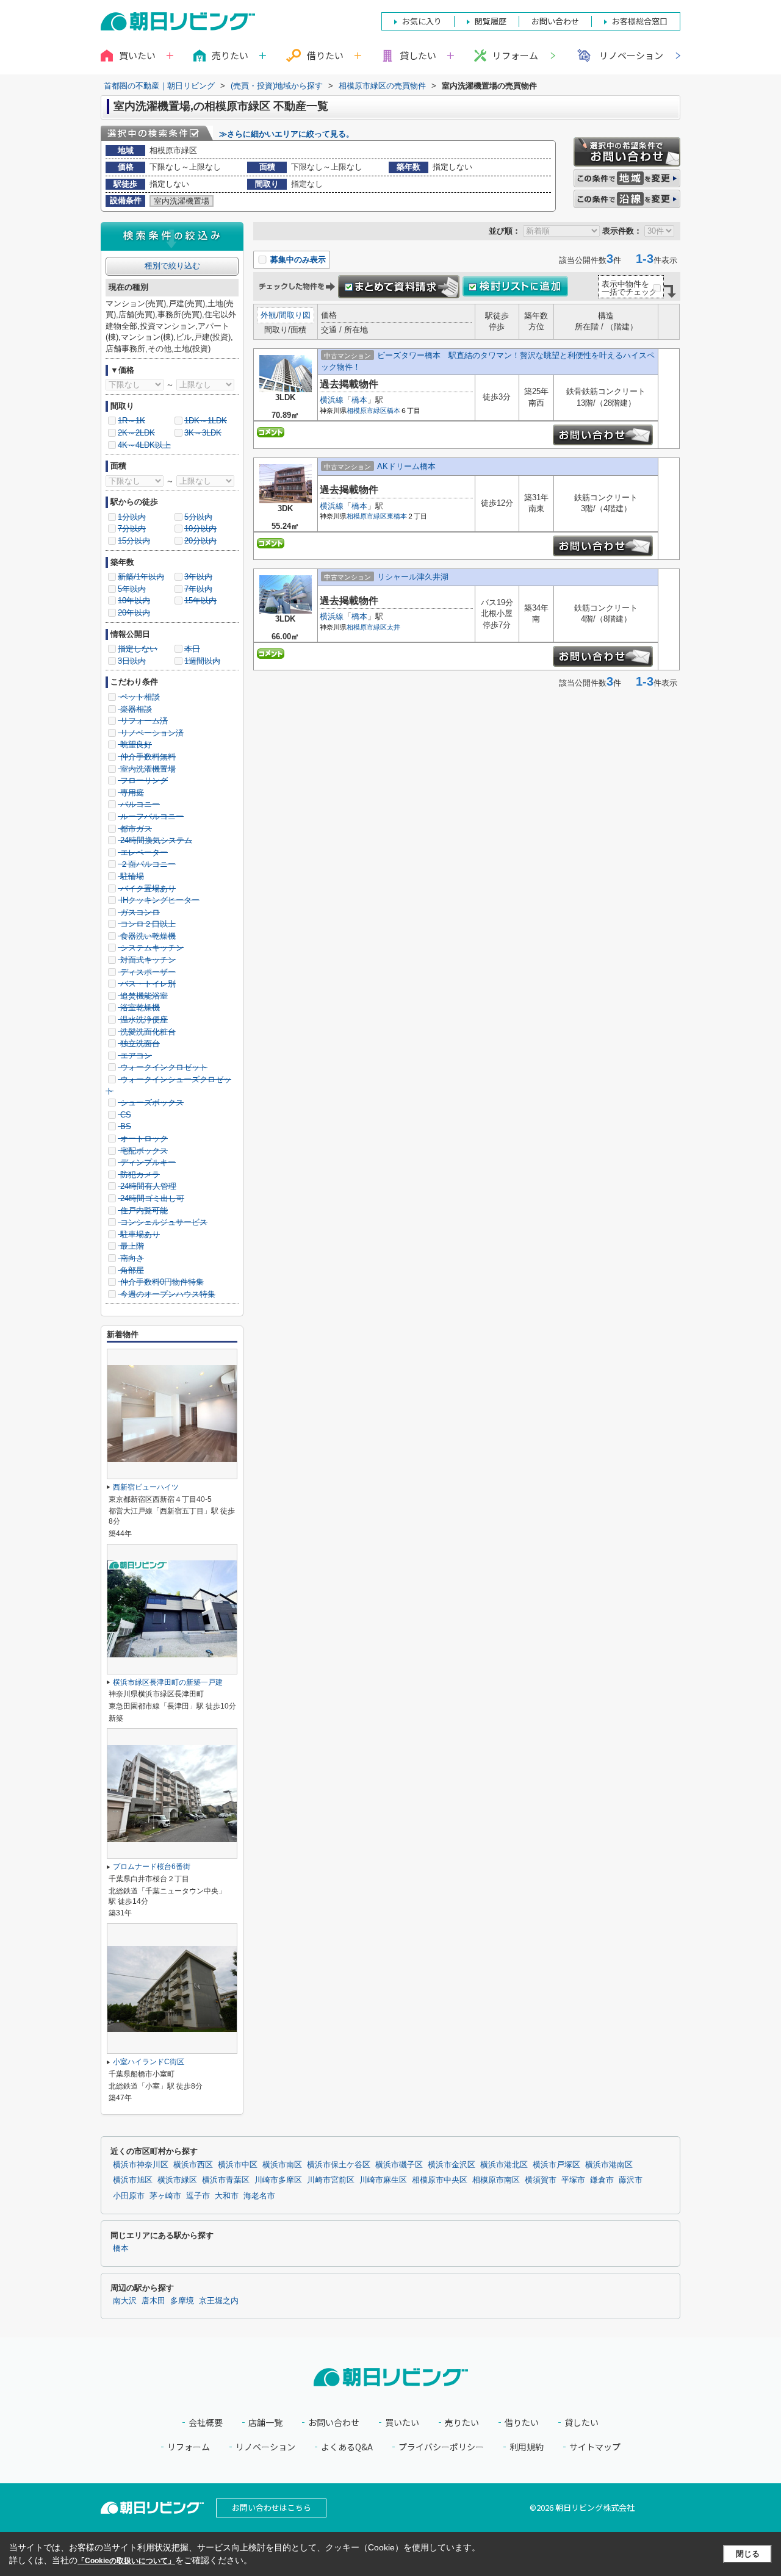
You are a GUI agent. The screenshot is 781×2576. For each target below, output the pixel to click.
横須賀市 (541, 2180)
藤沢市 (631, 2180)
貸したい (581, 2423)
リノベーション (631, 55)
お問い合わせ (334, 2423)
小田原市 (129, 2196)
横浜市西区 (193, 2165)
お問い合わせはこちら (272, 2507)
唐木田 (153, 2301)
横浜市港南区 (609, 2165)
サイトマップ (595, 2447)
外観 (268, 315)
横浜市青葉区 (226, 2180)
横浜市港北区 (504, 2165)
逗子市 (198, 2196)
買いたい (402, 2423)
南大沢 (125, 2301)
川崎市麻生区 (383, 2180)
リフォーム (515, 55)
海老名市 (259, 2196)
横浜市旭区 (133, 2180)
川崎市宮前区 (331, 2180)
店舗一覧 (265, 2423)
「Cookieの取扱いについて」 (126, 2561)
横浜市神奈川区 (141, 2165)
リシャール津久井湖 (413, 577)
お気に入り (422, 21)
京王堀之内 (219, 2301)
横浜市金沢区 (452, 2165)
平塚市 (573, 2180)
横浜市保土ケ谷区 (339, 2165)
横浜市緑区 (177, 2180)
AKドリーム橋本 (406, 466)
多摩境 (182, 2301)
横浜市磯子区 (399, 2165)
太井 (394, 627)
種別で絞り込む (172, 266)
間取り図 (295, 315)
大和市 (227, 2196)
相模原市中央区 (440, 2180)
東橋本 (397, 516)
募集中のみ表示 (297, 260)
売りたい (462, 2423)
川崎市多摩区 (278, 2180)
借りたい (522, 2423)
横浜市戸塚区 (556, 2165)
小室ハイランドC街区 (149, 2062)
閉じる (748, 2554)
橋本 (359, 400)
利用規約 (527, 2447)
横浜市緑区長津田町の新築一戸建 (168, 1682)
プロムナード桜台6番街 (152, 1867)
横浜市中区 (238, 2165)
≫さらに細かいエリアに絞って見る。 (286, 134)
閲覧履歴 (491, 21)
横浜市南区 (282, 2165)
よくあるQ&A (347, 2447)
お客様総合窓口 (640, 21)
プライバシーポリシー (441, 2447)
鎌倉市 (602, 2180)
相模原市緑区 (367, 411)
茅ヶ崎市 (165, 2196)
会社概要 (206, 2423)
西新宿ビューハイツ (146, 1487)
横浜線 (332, 400)
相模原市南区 (496, 2180)
